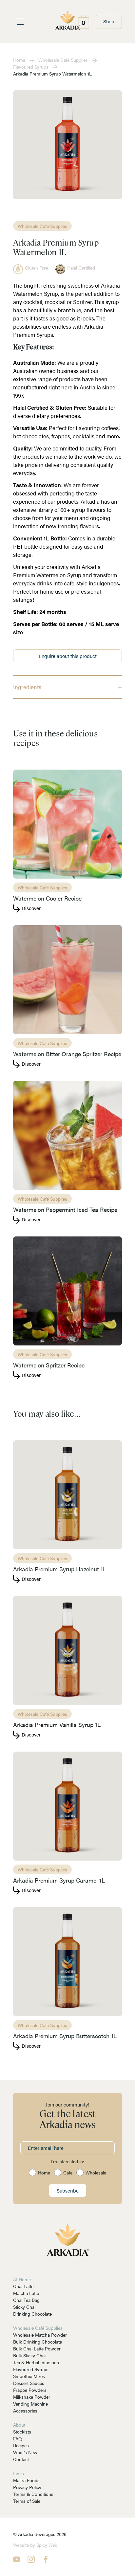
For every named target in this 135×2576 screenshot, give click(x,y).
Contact (21, 2459)
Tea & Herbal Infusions (36, 2362)
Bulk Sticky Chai (29, 2355)
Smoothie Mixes (29, 2376)
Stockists (22, 2432)
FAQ (18, 2438)
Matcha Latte (26, 2293)
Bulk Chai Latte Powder (37, 2348)
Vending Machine (30, 2404)
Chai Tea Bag (26, 2300)
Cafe (68, 2172)
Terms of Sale (27, 2501)
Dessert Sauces (29, 2383)
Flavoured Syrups (31, 67)
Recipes (21, 2445)
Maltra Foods (26, 2480)
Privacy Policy (27, 2487)
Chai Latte (23, 2286)
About (19, 2425)
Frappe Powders (30, 2390)
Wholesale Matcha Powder (40, 2335)
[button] (67, 687)
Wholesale (96, 2172)
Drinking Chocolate (32, 2314)
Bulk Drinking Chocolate (38, 2342)
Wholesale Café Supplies (63, 60)
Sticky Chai (24, 2307)
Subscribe (68, 2190)
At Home (22, 2279)
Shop (109, 21)
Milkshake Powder (32, 2397)
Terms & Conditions (33, 2494)
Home (19, 60)
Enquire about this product (68, 656)
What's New (25, 2452)
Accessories (25, 2411)
